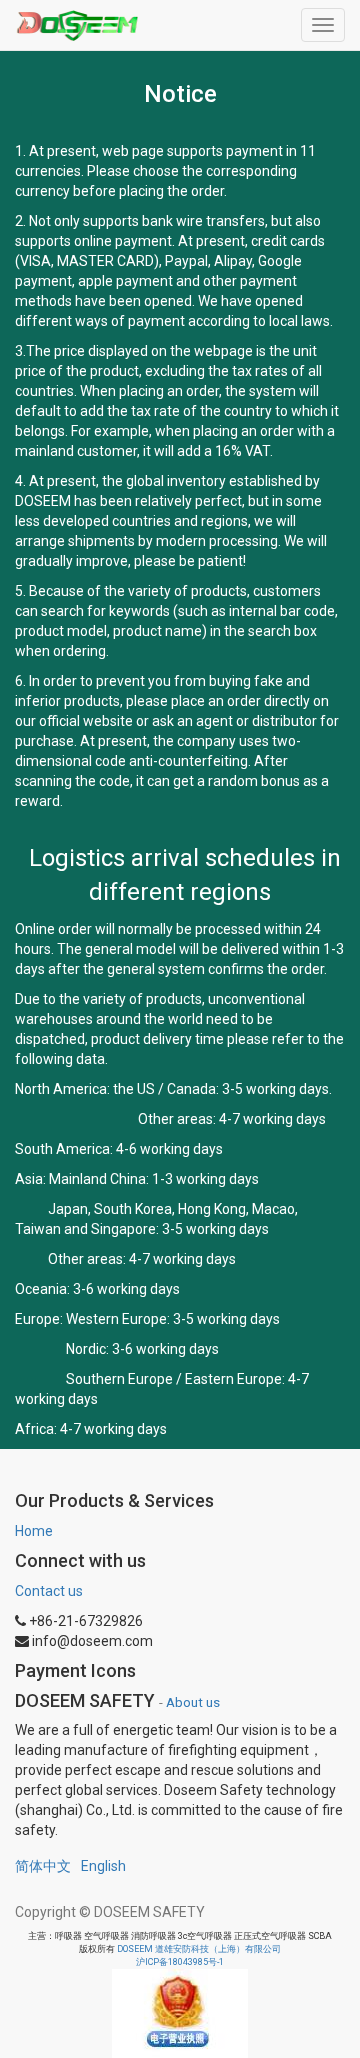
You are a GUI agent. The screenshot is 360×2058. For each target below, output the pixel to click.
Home (34, 1531)
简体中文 (43, 1866)
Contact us (49, 1591)
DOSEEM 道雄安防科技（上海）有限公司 (199, 1949)
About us (193, 1702)
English (103, 1866)
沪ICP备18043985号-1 (180, 1962)
